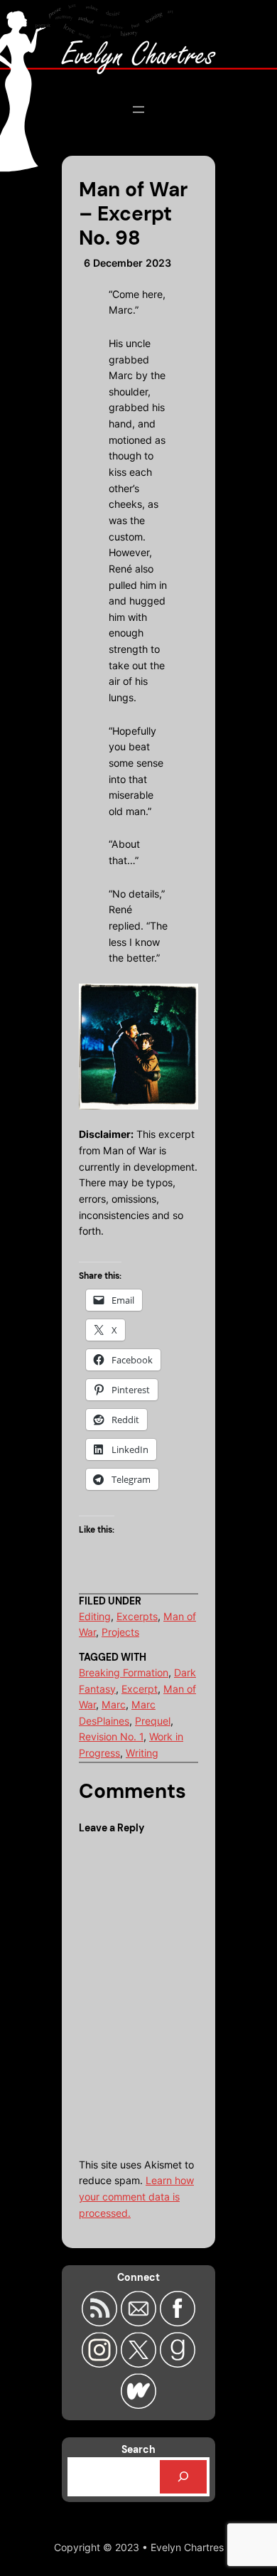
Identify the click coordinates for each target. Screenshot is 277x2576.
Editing (95, 1616)
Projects (120, 1632)
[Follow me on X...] (140, 2363)
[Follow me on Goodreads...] (178, 2363)
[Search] (183, 2477)
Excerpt (140, 1689)
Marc (114, 1704)
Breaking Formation (124, 1672)
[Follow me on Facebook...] (178, 2322)
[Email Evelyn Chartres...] (140, 2322)
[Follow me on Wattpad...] (138, 2405)
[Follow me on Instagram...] (101, 2363)
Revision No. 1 (111, 1736)
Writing (142, 1753)
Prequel (153, 1721)
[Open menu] (138, 110)
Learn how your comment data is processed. (136, 2196)
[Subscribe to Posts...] (101, 2322)
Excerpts (137, 1616)
